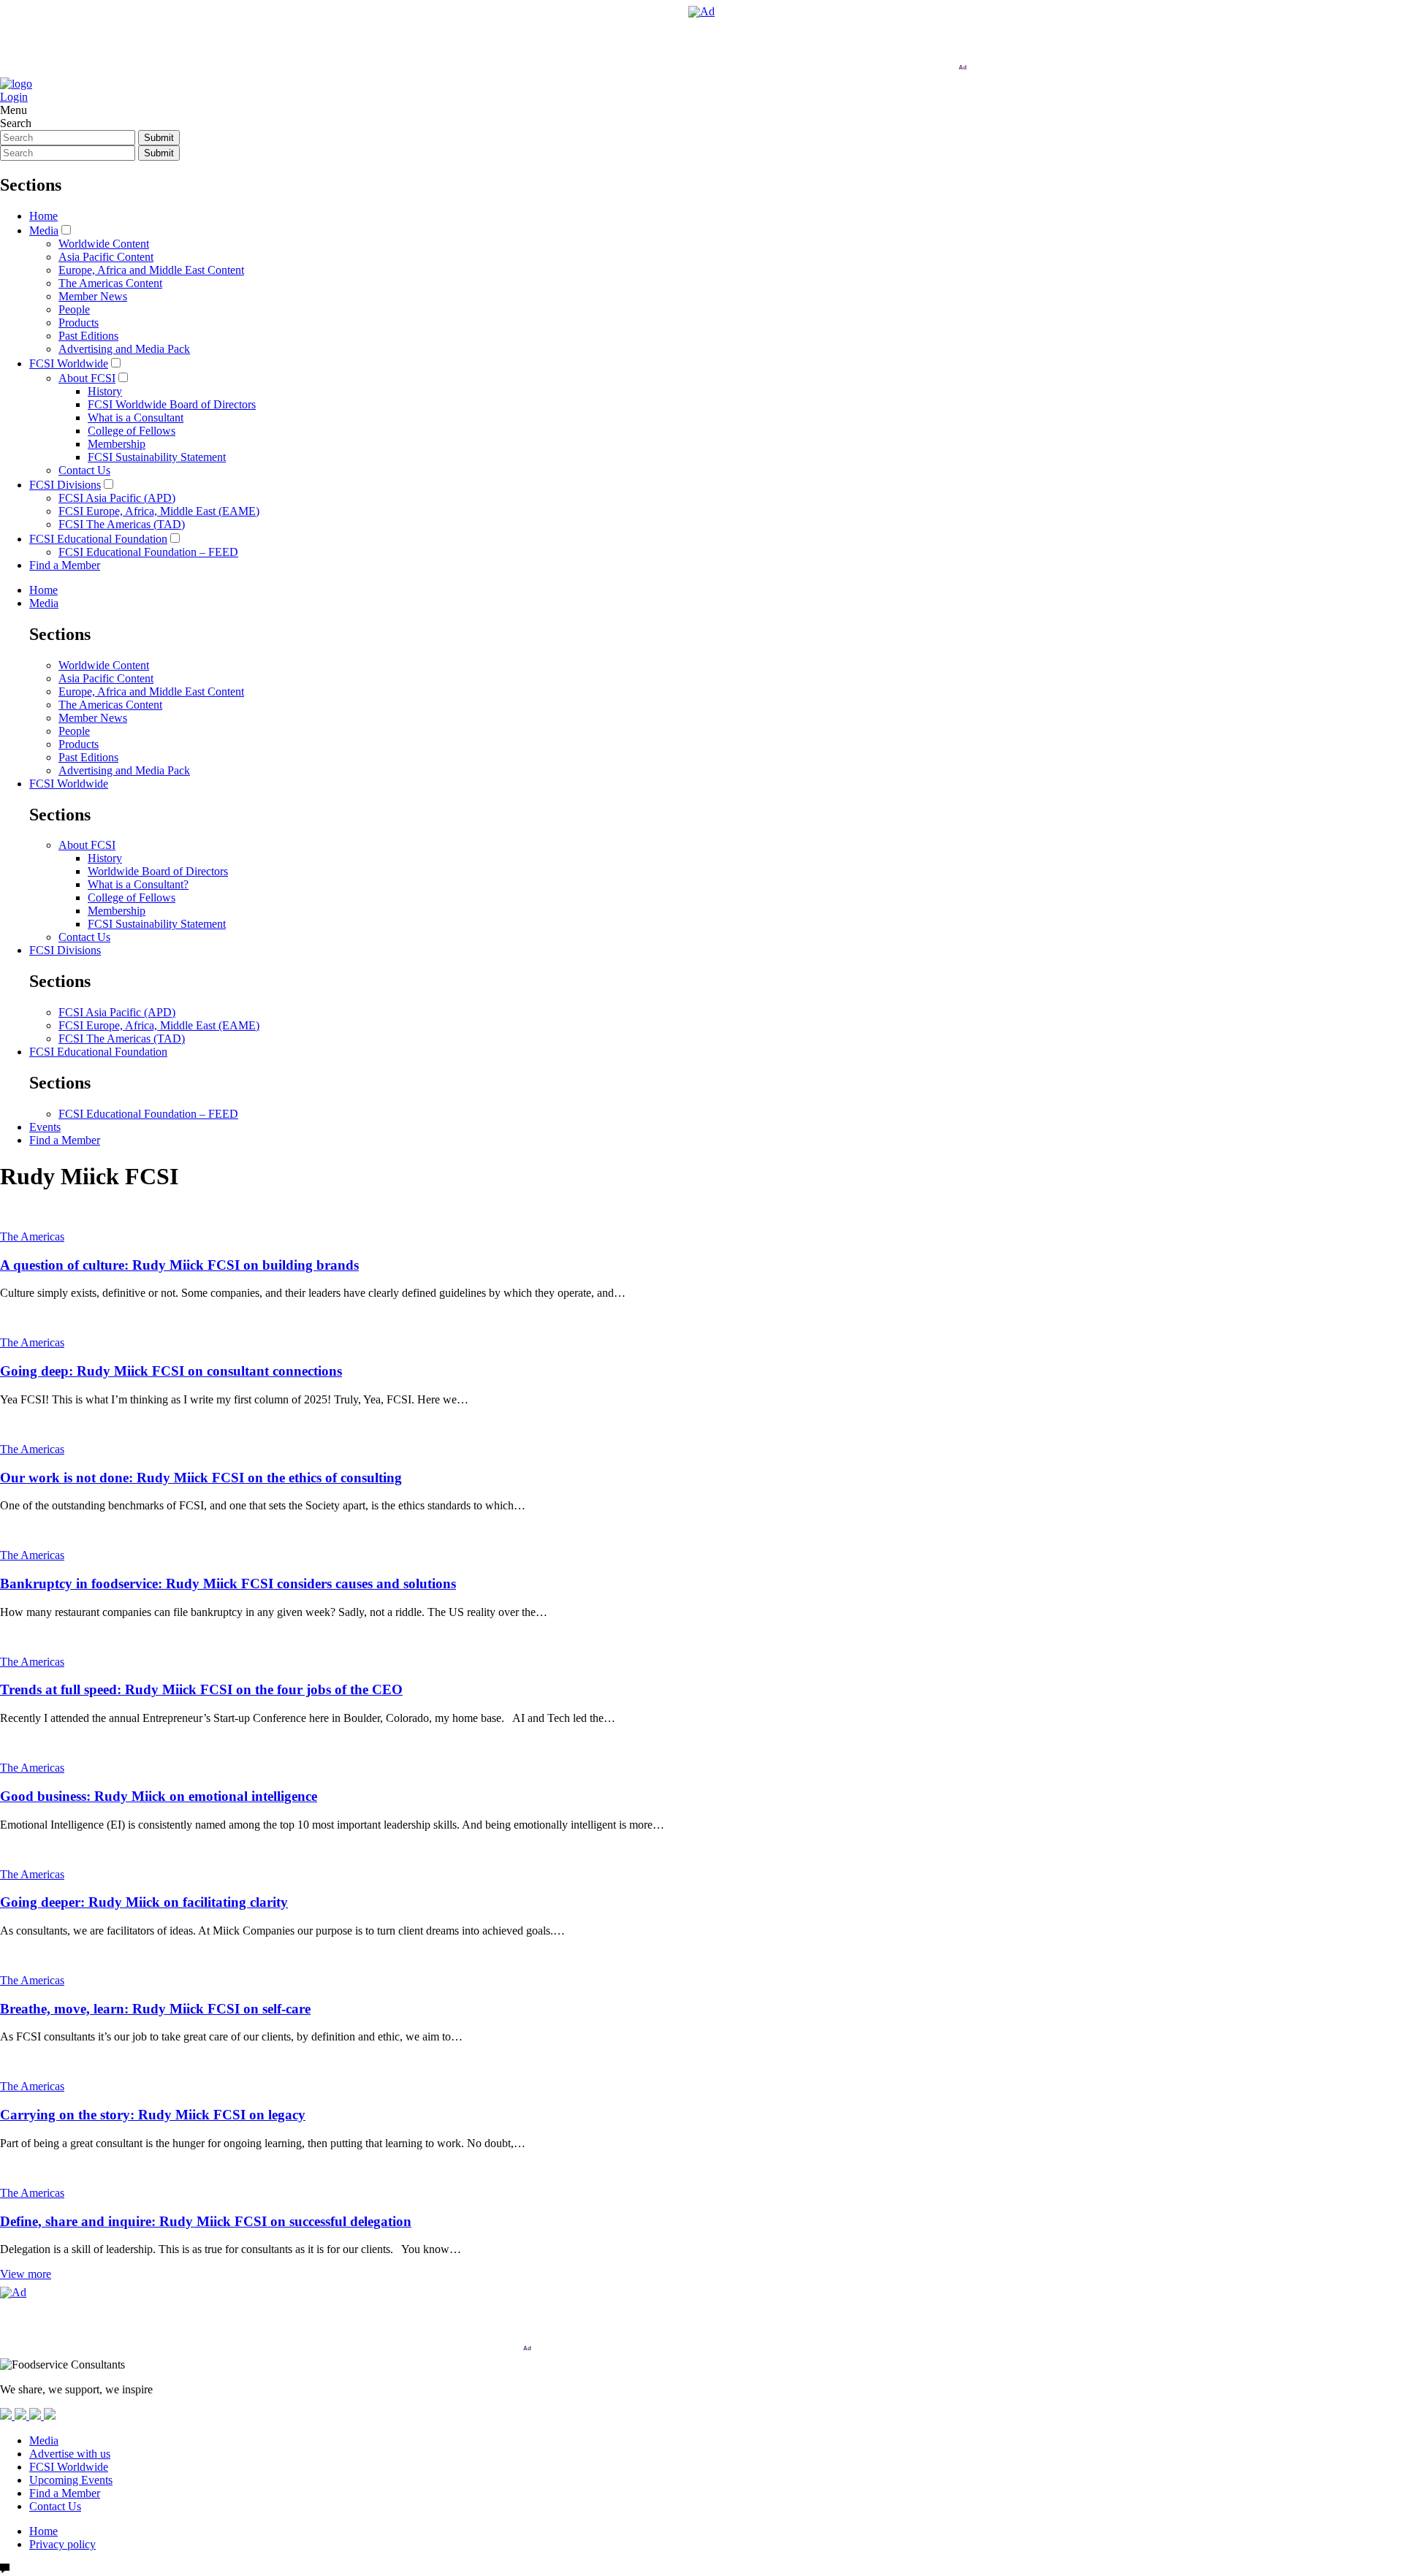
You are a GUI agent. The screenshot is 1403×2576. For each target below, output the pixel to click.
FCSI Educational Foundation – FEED (148, 552)
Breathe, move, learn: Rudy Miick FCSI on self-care (155, 2009)
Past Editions (88, 336)
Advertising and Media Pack (124, 349)
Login (14, 97)
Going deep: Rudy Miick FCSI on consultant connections (171, 1371)
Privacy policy (62, 2544)
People (74, 309)
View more (26, 2274)
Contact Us (84, 470)
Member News (93, 296)
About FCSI (87, 378)
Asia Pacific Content (106, 257)
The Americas (32, 1236)
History (105, 391)
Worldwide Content (104, 244)
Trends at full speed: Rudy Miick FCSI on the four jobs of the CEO (201, 1689)
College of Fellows (132, 431)
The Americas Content (110, 283)
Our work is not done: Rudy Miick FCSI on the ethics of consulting (201, 1478)
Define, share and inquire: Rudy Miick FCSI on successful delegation (206, 2221)
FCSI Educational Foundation (98, 539)
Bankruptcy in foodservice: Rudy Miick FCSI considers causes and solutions (228, 1584)
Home (43, 216)
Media (44, 230)
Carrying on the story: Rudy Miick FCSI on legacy (153, 2115)
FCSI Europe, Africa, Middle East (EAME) (159, 511)
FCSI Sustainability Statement (157, 457)
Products (79, 323)
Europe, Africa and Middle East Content (151, 270)
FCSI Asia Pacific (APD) (117, 498)
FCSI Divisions (65, 485)
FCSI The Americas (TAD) (122, 524)
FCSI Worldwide (69, 363)
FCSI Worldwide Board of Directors (172, 404)
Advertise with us (70, 2454)
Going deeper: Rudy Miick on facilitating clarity (144, 1902)
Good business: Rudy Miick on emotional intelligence (159, 1796)
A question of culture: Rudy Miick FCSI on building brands (179, 1265)
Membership (117, 444)
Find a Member (65, 565)
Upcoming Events (71, 2480)
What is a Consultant (136, 418)
